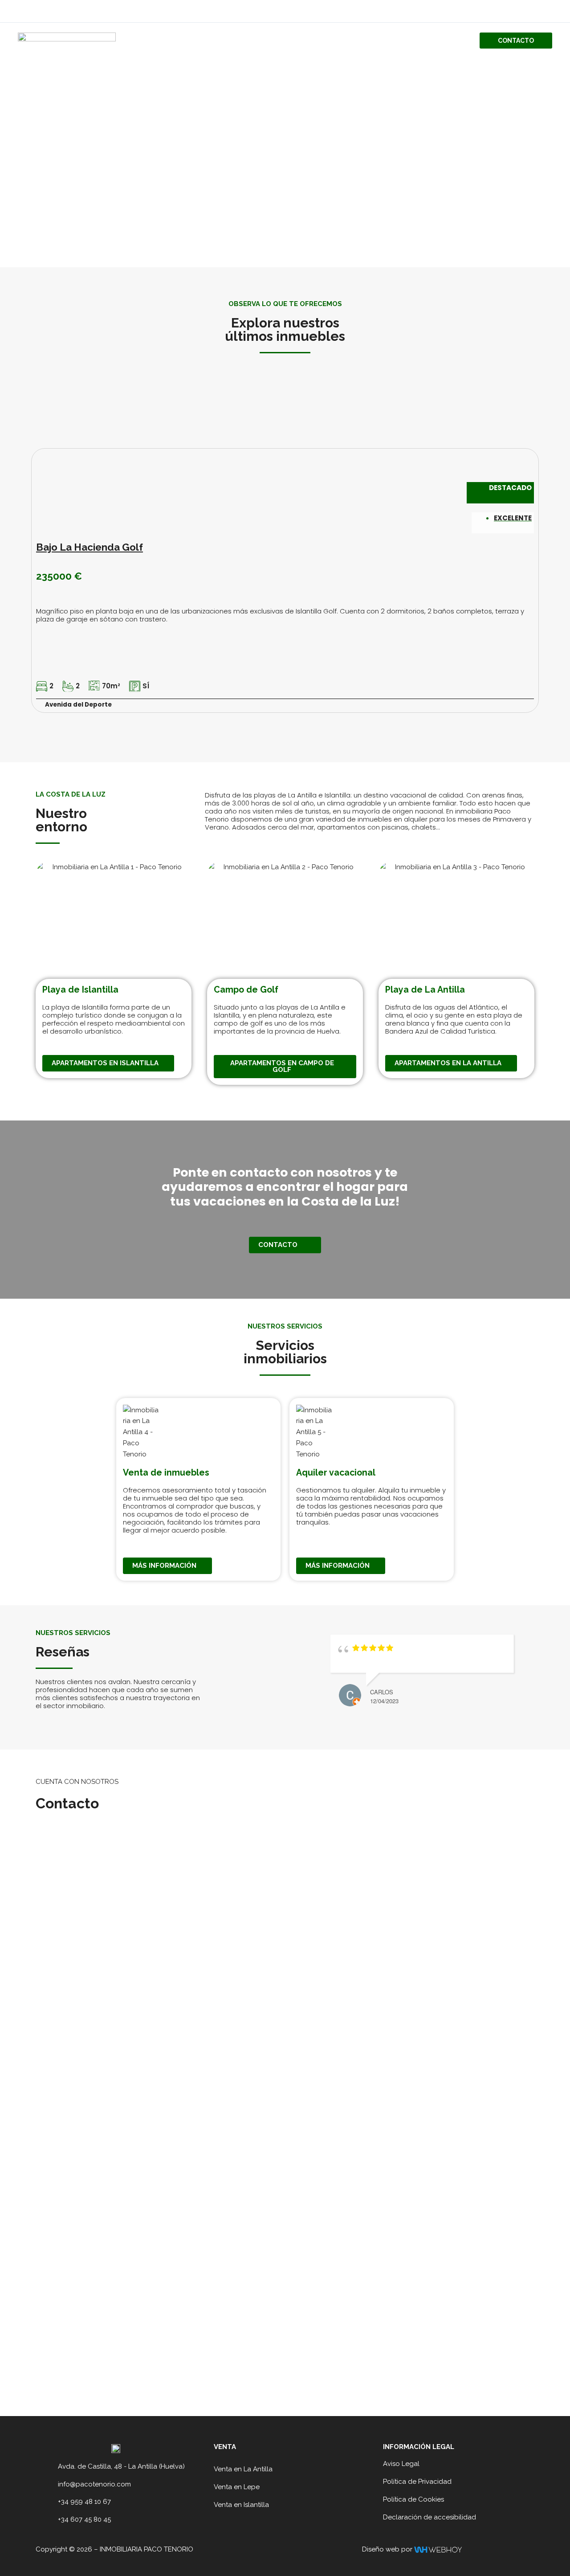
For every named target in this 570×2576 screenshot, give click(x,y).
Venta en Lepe (237, 2487)
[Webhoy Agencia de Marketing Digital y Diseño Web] (438, 2549)
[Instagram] (548, 12)
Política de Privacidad (417, 2482)
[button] (516, 41)
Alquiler (448, 41)
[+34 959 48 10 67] (49, 2502)
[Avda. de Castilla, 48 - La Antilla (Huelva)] (49, 2467)
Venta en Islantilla (241, 2505)
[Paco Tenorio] (67, 40)
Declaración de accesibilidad (430, 2517)
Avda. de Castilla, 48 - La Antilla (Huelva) (121, 2466)
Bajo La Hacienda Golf (90, 547)
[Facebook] (535, 12)
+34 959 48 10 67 (84, 2502)
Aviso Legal (401, 2464)
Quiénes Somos (360, 41)
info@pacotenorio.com (94, 2484)
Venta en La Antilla (243, 2469)
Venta (409, 41)
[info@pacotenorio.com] (49, 2485)
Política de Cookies (413, 2499)
